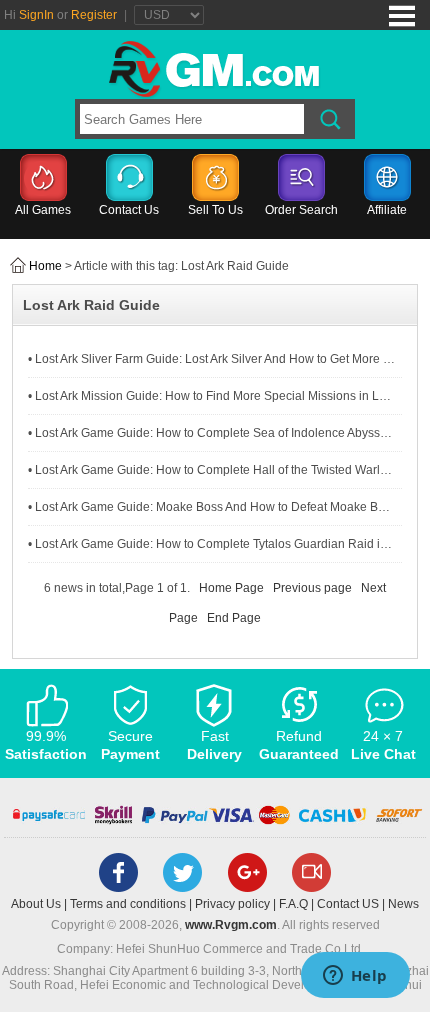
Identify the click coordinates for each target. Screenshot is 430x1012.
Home (45, 266)
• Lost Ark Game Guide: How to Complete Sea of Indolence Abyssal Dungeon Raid (211, 433)
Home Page (231, 588)
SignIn (36, 15)
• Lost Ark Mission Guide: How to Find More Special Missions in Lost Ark (211, 396)
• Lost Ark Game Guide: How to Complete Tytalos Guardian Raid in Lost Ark (211, 544)
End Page (234, 618)
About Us (36, 904)
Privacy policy (232, 904)
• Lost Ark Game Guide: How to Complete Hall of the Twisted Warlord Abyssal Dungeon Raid (211, 470)
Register (94, 15)
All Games (43, 210)
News (403, 904)
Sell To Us (215, 210)
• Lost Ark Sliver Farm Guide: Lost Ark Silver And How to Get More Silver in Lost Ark (211, 359)
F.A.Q (293, 904)
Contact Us (129, 210)
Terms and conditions (128, 904)
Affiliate (387, 210)
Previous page (312, 588)
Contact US (348, 904)
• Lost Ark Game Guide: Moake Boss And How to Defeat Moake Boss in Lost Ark (211, 507)
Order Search (301, 210)
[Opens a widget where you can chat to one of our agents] (355, 977)
